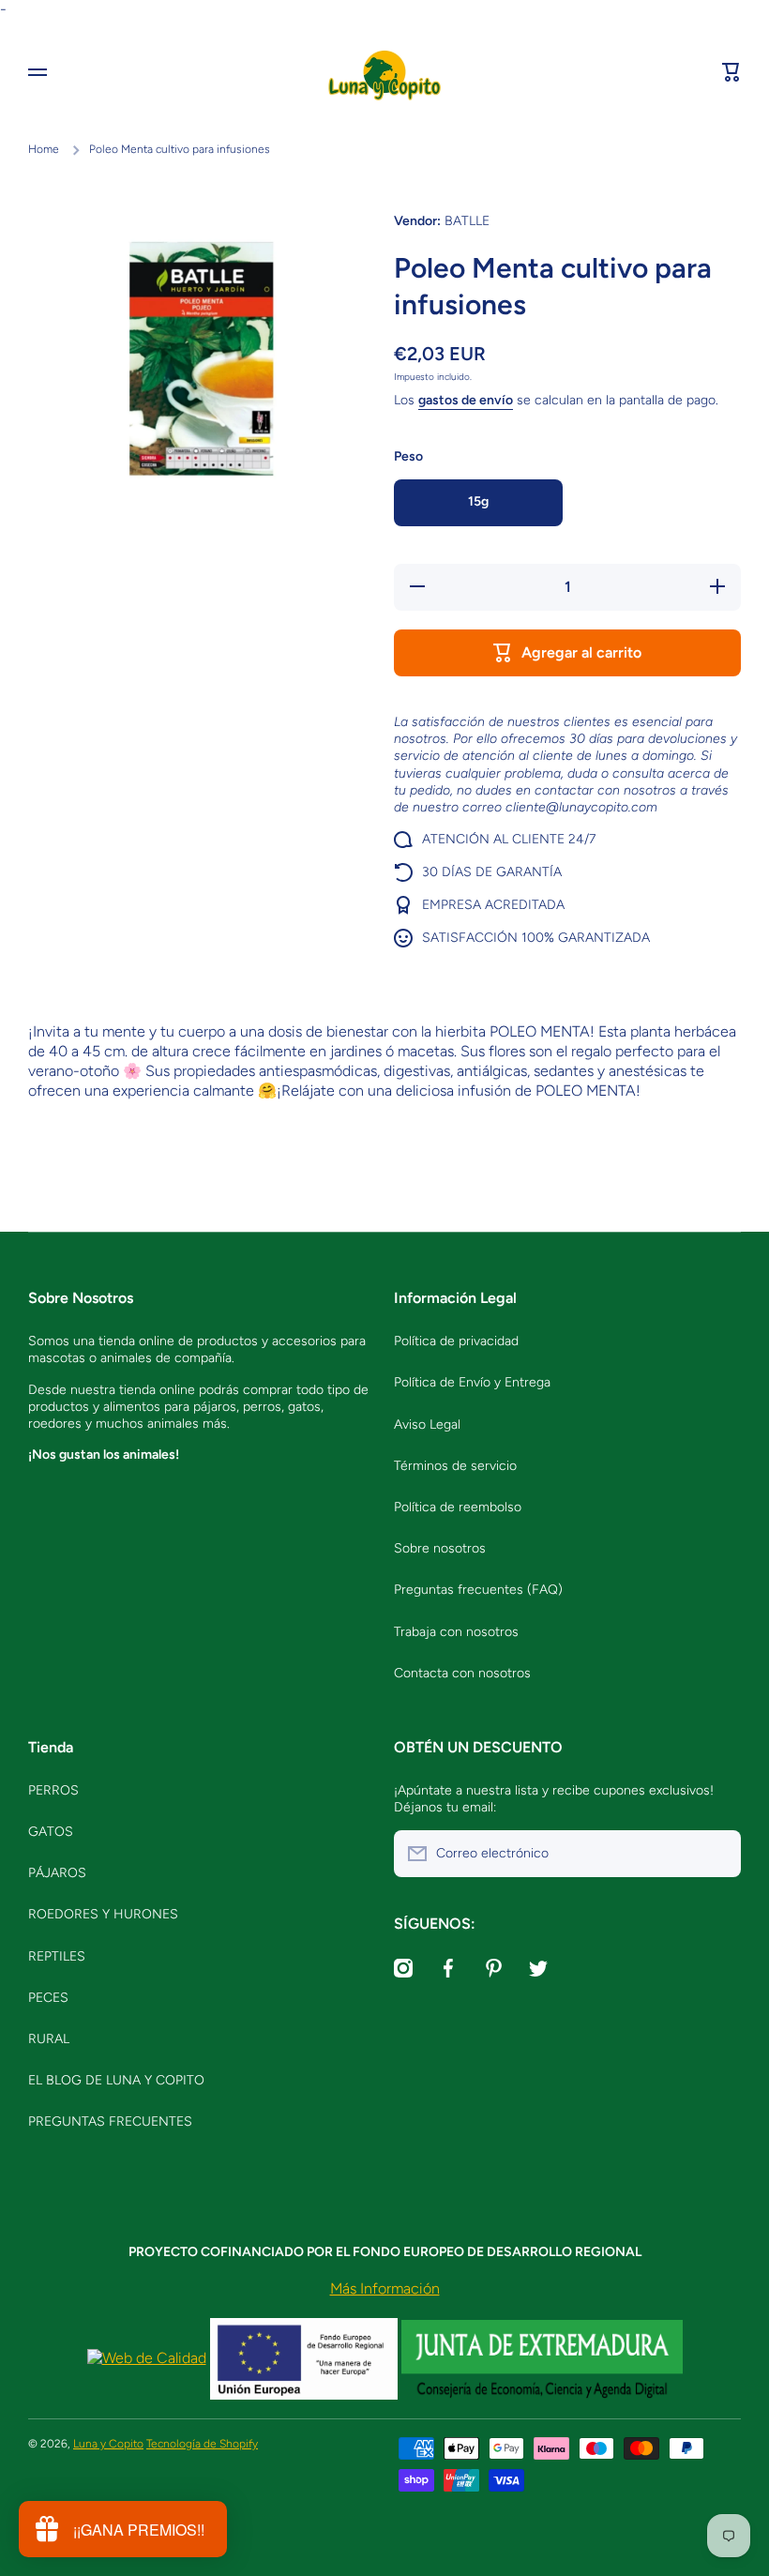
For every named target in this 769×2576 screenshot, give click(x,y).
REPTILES (57, 1956)
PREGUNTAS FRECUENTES (110, 2121)
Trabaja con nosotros (456, 1632)
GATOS (51, 1832)
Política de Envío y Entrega (472, 1382)
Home (44, 149)
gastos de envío (466, 400)
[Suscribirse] (717, 1854)
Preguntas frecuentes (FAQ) (478, 1590)
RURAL (49, 2039)
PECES (48, 1998)
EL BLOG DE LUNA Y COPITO (116, 2080)
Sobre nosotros (440, 1548)
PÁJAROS (57, 1873)
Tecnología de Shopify (202, 2444)
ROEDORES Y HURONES (103, 1914)
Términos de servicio (455, 1466)
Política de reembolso (458, 1507)
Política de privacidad (456, 1341)
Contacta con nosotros (462, 1673)
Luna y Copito (108, 2444)
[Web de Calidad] (147, 2358)
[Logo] (384, 72)
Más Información (385, 2288)
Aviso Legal (427, 1424)
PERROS (53, 1790)
